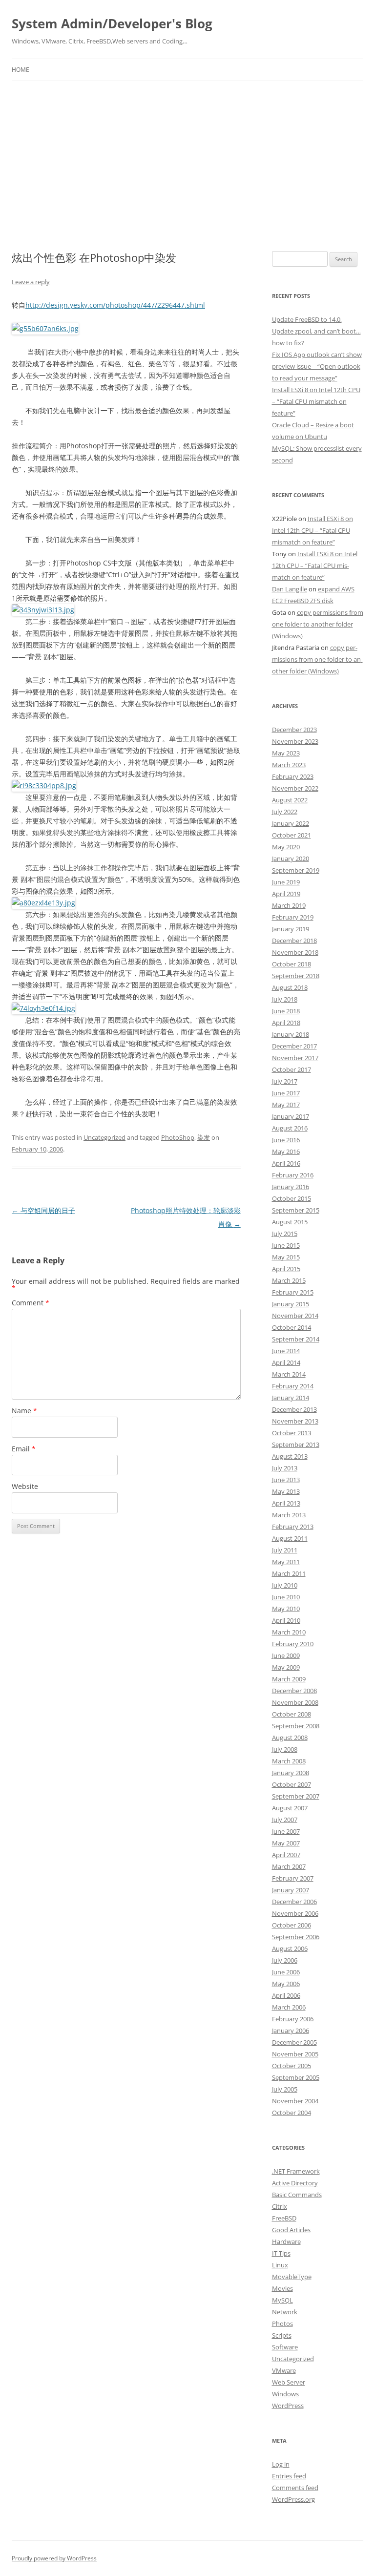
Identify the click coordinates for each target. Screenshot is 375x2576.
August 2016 (290, 1128)
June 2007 (286, 1831)
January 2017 (291, 1116)
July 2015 (285, 1234)
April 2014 (286, 1362)
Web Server (289, 2382)
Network (285, 2312)
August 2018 (290, 987)
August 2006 (290, 1948)
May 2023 (286, 753)
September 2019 (296, 870)
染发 (204, 1137)
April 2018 (286, 1023)
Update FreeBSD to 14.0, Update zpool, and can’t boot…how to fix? (316, 331)
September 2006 (296, 1937)
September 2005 (296, 2077)
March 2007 (289, 1866)
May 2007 (286, 1843)
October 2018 (292, 964)
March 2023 (289, 765)
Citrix (280, 2206)
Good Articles (291, 2230)
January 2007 (291, 1890)
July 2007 (285, 1820)
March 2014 (289, 1374)
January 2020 (291, 859)
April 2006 (286, 1995)
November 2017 (295, 1058)
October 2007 (292, 1784)
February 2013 (293, 1527)
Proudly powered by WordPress (54, 2558)
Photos (282, 2324)
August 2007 (290, 1808)
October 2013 (292, 1433)
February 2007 (293, 1878)
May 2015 (286, 1257)
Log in (281, 2464)
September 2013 (296, 1445)
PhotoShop (178, 1137)
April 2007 (286, 1855)
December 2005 (294, 2042)
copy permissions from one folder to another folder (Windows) (318, 624)
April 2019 (286, 894)
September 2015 (296, 1210)
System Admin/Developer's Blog (112, 23)
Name (24, 1411)
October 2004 (292, 2113)
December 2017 (294, 1046)
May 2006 (286, 1984)
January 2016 (291, 1187)
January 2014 (291, 1398)
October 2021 (292, 835)
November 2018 (295, 952)
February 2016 (293, 1175)
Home (21, 70)
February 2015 (293, 1292)
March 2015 (289, 1280)
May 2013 (286, 1491)
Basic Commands (297, 2195)
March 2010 (289, 1632)
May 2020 (286, 847)
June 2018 (286, 1011)
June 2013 (286, 1480)
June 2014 (286, 1351)
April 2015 (286, 1269)
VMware (284, 2370)
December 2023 (294, 730)
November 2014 (295, 1316)
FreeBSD (284, 2218)
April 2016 (286, 1163)
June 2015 (286, 1245)
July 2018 (285, 999)
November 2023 (295, 741)
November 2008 (295, 1702)
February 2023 (293, 776)
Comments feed (295, 2488)
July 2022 (285, 812)
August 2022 (290, 800)
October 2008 (292, 1714)
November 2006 (295, 1913)
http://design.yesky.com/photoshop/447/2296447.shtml (115, 305)
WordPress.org (293, 2499)
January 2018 (291, 1034)
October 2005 (292, 2066)
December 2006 (294, 1902)
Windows (285, 2394)
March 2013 (289, 1515)
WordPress (288, 2406)
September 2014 (296, 1339)
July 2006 (285, 1960)
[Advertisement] (187, 154)
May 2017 (286, 1105)
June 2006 (286, 1972)
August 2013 (290, 1456)
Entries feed (289, 2476)
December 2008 (294, 1691)
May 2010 (286, 1609)
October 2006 (292, 1925)
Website (25, 1486)
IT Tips (281, 2253)
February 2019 (293, 917)
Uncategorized (104, 1137)
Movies (282, 2288)
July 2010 (285, 1585)
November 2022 (295, 788)
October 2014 (292, 1327)
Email (24, 1449)
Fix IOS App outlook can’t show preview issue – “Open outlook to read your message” (317, 366)
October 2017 (292, 1069)
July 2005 (285, 2089)
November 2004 (295, 2101)
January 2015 (291, 1304)
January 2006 (291, 2031)
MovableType (292, 2277)
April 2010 (286, 1620)
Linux (280, 2265)
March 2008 (289, 1761)
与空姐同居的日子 (43, 1210)
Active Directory (295, 2183)
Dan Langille (290, 589)
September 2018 (296, 976)
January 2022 (291, 823)
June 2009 (286, 1655)
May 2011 (286, 1562)
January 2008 (291, 1773)
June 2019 (286, 882)
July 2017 (285, 1081)
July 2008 (285, 1749)
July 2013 (285, 1468)
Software (285, 2347)
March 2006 (289, 2007)
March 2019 (289, 905)
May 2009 (286, 1667)
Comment (31, 1303)
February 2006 (293, 2019)
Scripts (282, 2335)
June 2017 (286, 1093)
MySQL (282, 2300)
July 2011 (285, 1550)
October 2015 (292, 1198)
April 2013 (286, 1503)
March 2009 (289, 1679)
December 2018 (294, 941)
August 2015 (290, 1222)
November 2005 (295, 2054)
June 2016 (286, 1140)
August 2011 (290, 1538)
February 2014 (293, 1386)
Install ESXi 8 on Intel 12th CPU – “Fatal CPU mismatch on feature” (316, 401)
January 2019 (291, 929)
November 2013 (295, 1421)
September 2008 (296, 1726)
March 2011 (289, 1573)
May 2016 (286, 1152)
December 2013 (294, 1409)
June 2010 (286, 1597)
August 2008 (290, 1738)
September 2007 (296, 1796)
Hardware (286, 2241)
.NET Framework (296, 2171)
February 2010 (293, 1644)
